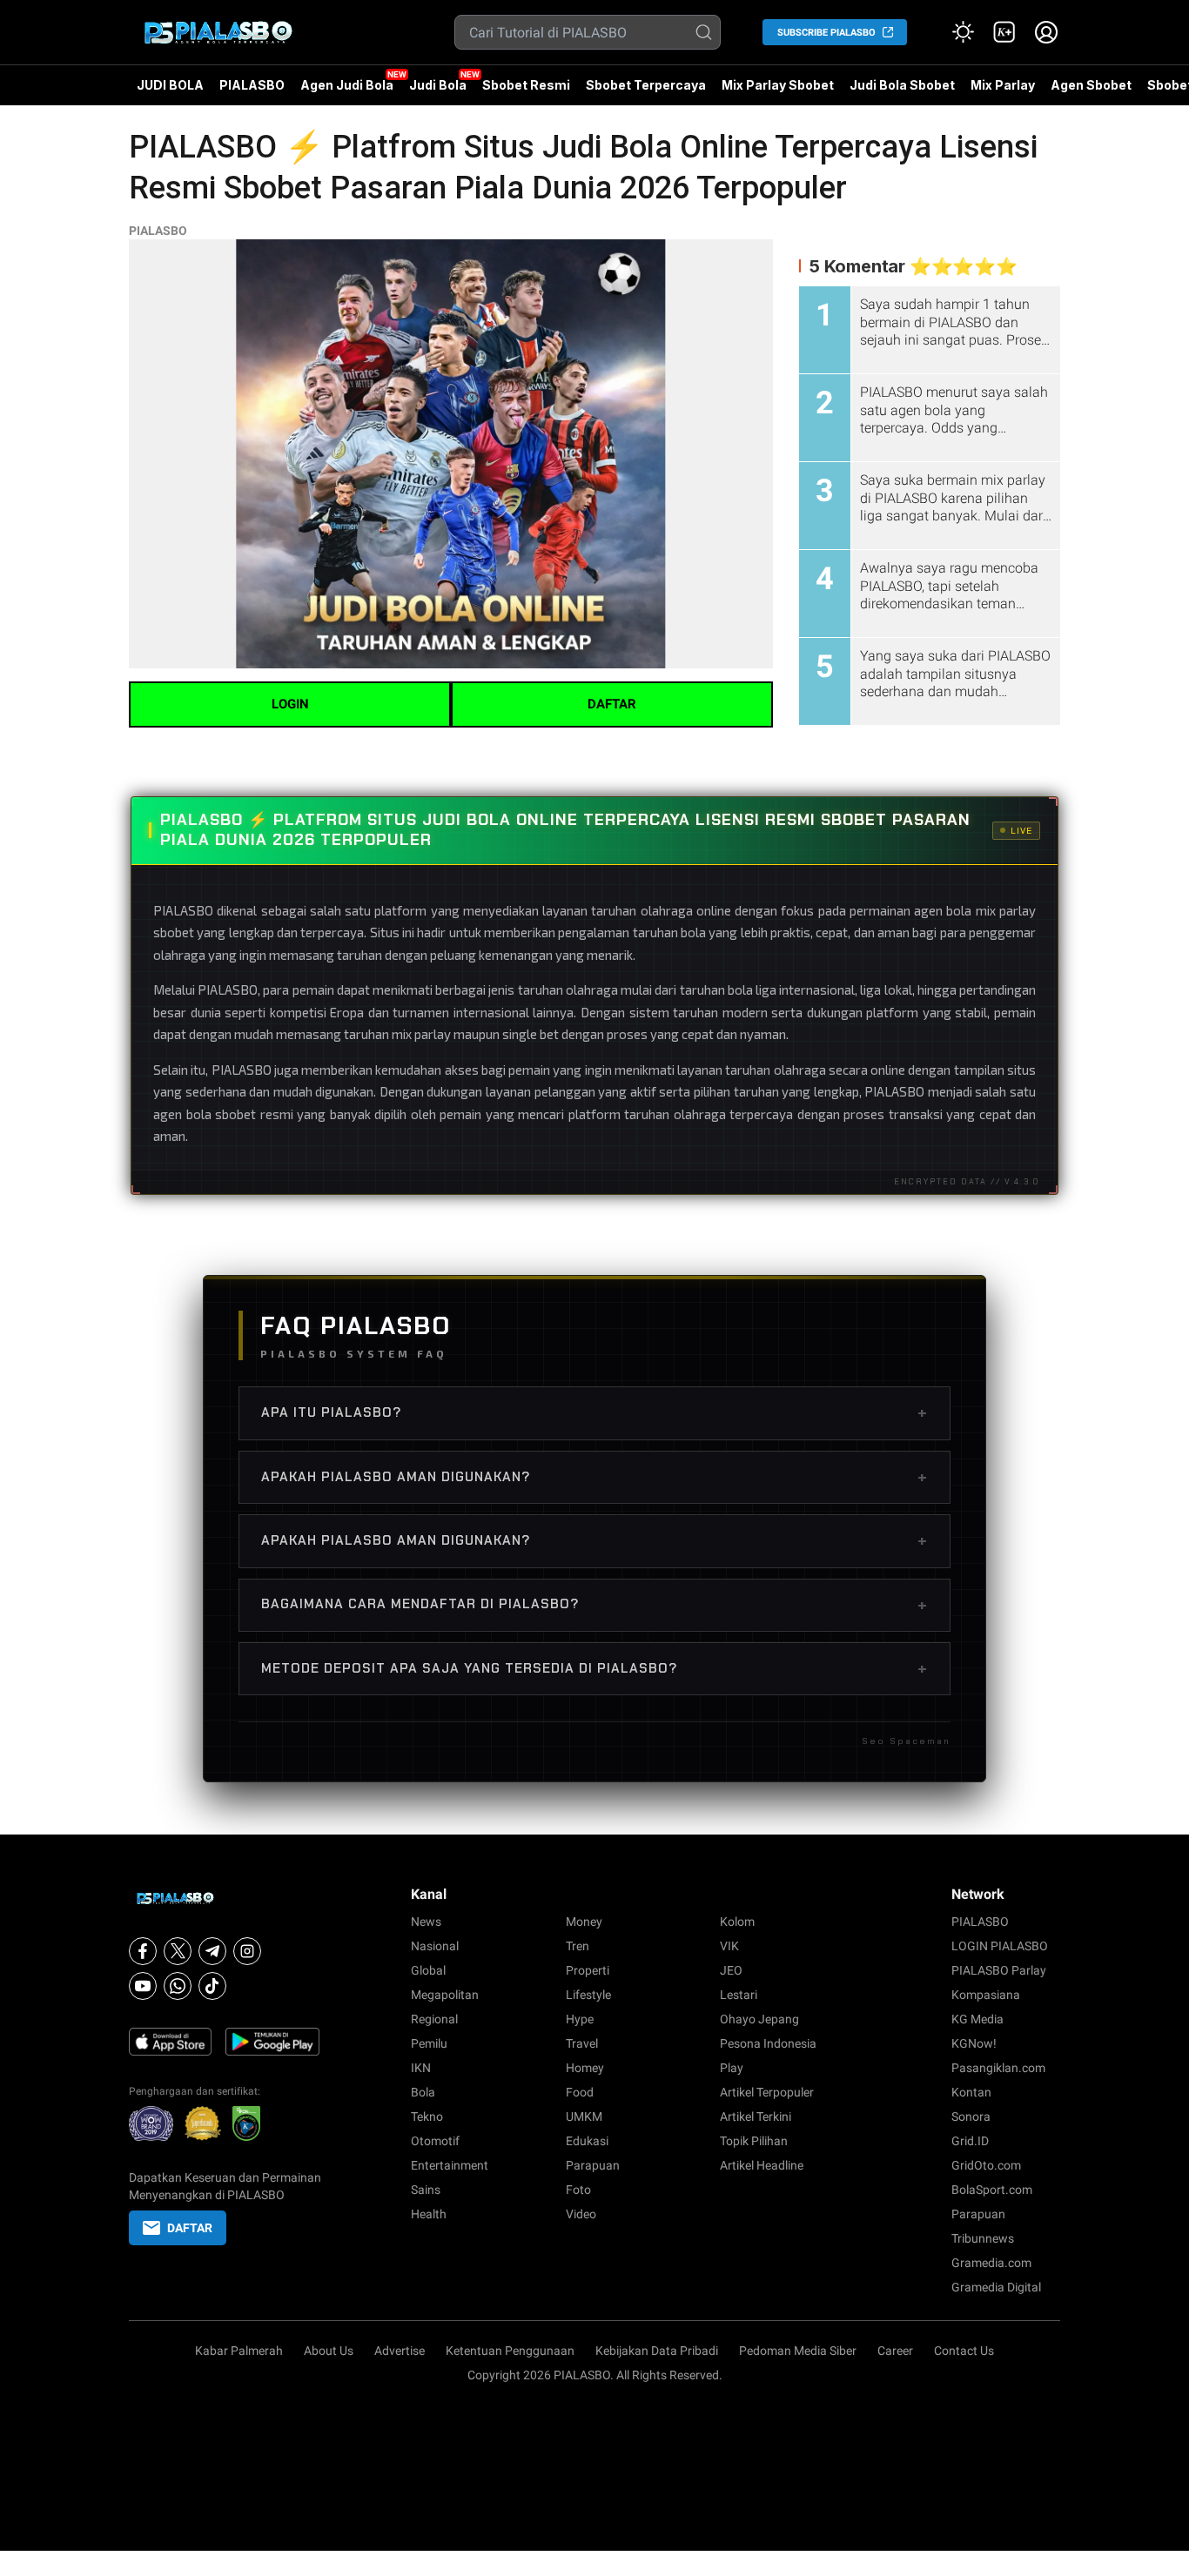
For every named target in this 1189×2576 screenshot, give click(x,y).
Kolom (737, 1922)
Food (580, 2092)
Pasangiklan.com (998, 2068)
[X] (178, 1951)
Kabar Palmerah (239, 2351)
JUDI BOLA (170, 85)
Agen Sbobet (1091, 91)
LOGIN (290, 704)
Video (581, 2214)
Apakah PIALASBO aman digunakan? (594, 1477)
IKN (421, 2068)
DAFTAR (612, 704)
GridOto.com (986, 2165)
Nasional (435, 1946)
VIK (729, 1946)
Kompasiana (986, 1995)
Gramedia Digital (996, 2287)
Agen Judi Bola (347, 85)
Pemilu (429, 2043)
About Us (329, 2351)
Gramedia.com (991, 2263)
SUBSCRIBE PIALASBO (826, 33)
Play (732, 2068)
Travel (582, 2043)
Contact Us (964, 2351)
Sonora (971, 2116)
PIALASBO (252, 85)
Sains (426, 2190)
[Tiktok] (212, 1986)
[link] (1004, 32)
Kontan (971, 2092)
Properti (588, 1970)
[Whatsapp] (178, 1986)
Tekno (427, 2116)
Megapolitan (445, 1995)
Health (429, 2214)
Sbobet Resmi (526, 85)
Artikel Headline (762, 2165)
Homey (585, 2068)
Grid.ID (970, 2141)
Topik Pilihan (754, 2141)
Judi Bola (438, 85)
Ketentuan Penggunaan (510, 2351)
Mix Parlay (1003, 85)
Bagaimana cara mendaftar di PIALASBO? (594, 1605)
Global (428, 1970)
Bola (423, 2092)
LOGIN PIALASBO (1000, 1946)
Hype (580, 2019)
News (426, 1922)
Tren (578, 1946)
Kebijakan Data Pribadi (657, 2351)
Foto (578, 2190)
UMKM (584, 2116)
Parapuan (593, 2165)
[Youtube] (143, 1986)
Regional (434, 2019)
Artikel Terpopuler (767, 2092)
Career (895, 2351)
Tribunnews (983, 2238)
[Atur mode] (963, 32)
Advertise (400, 2351)
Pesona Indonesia (768, 2043)
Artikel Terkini (756, 2116)
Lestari (739, 1995)
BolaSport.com (992, 2190)
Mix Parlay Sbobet (778, 85)
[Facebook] (143, 1951)
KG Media (977, 2019)
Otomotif (435, 2141)
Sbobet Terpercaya (646, 85)
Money (584, 1922)
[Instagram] (247, 1951)
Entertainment (450, 2165)
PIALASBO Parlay (999, 1970)
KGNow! (974, 2043)
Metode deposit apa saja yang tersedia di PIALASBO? (594, 1668)
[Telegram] (212, 1951)
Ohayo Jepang (759, 2019)
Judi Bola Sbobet (902, 85)
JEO (731, 1970)
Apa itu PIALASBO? (594, 1412)
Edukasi (587, 2141)
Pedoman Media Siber (798, 2351)
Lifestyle (588, 1995)
